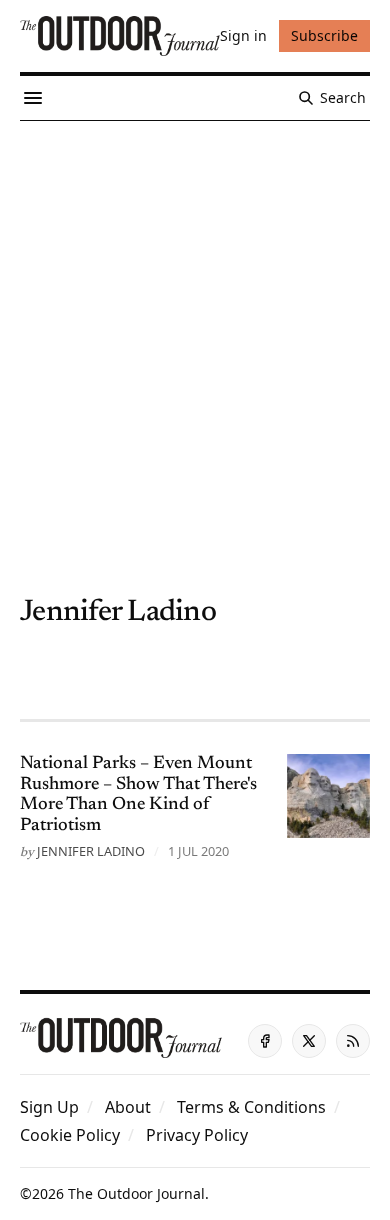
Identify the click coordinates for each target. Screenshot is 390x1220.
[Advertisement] (195, 326)
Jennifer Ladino (91, 851)
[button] (49, 1107)
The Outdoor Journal (136, 1193)
